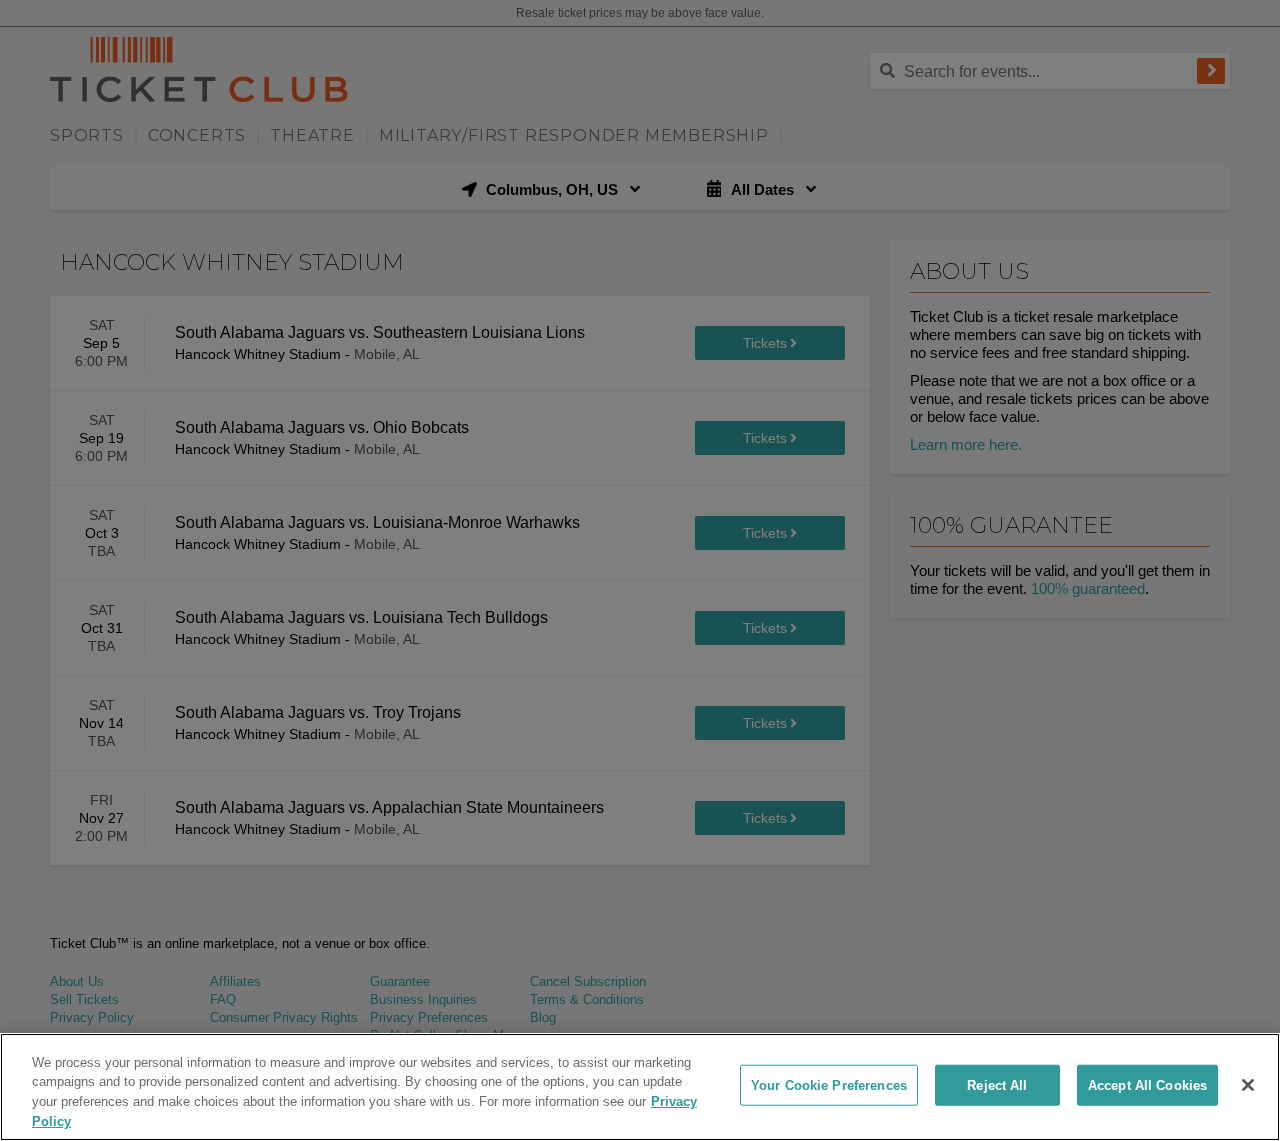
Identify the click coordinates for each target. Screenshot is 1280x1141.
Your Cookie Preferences (829, 1085)
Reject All (997, 1085)
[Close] (1248, 1085)
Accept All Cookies (1147, 1085)
